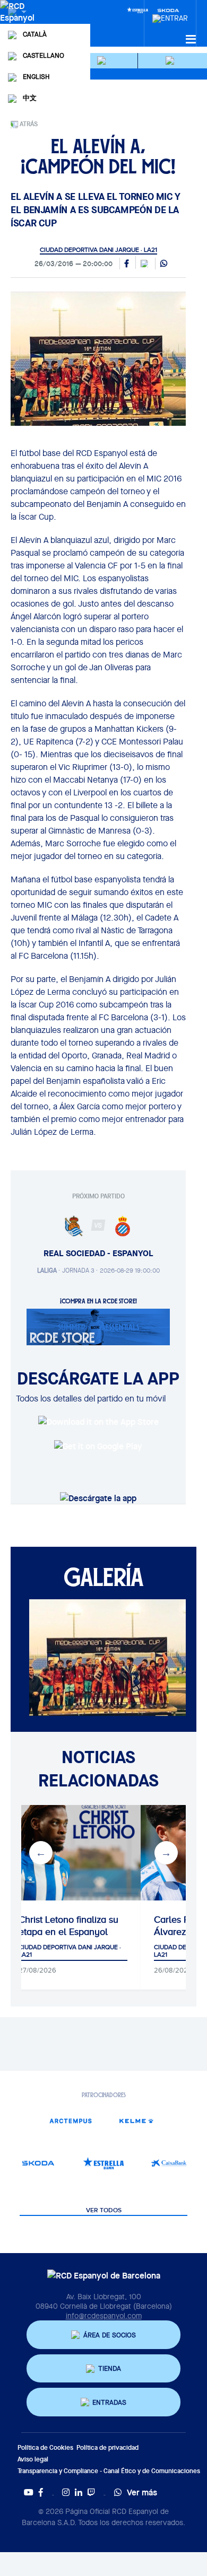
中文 (30, 98)
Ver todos (104, 2211)
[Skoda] (38, 2163)
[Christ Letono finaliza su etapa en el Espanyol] (73, 1853)
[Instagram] (66, 2492)
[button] (103, 61)
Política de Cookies (45, 2447)
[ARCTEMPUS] (71, 2121)
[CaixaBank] (169, 2163)
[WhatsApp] (164, 264)
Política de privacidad (107, 2447)
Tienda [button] (110, 2368)
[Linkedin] (79, 2492)
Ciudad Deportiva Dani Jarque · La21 (98, 250)
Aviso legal (33, 2459)
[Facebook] (41, 2492)
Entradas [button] (109, 2402)
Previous (41, 1853)
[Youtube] (29, 2492)
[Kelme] (136, 2121)
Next (166, 1853)
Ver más (142, 2492)
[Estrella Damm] (137, 10)
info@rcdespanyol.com (104, 2316)
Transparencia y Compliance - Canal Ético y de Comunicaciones (109, 2471)
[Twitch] (91, 2492)
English (36, 77)
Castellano (44, 55)
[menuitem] (170, 15)
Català (35, 34)
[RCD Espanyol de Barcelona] (18, 22)
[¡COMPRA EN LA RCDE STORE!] (98, 1326)
